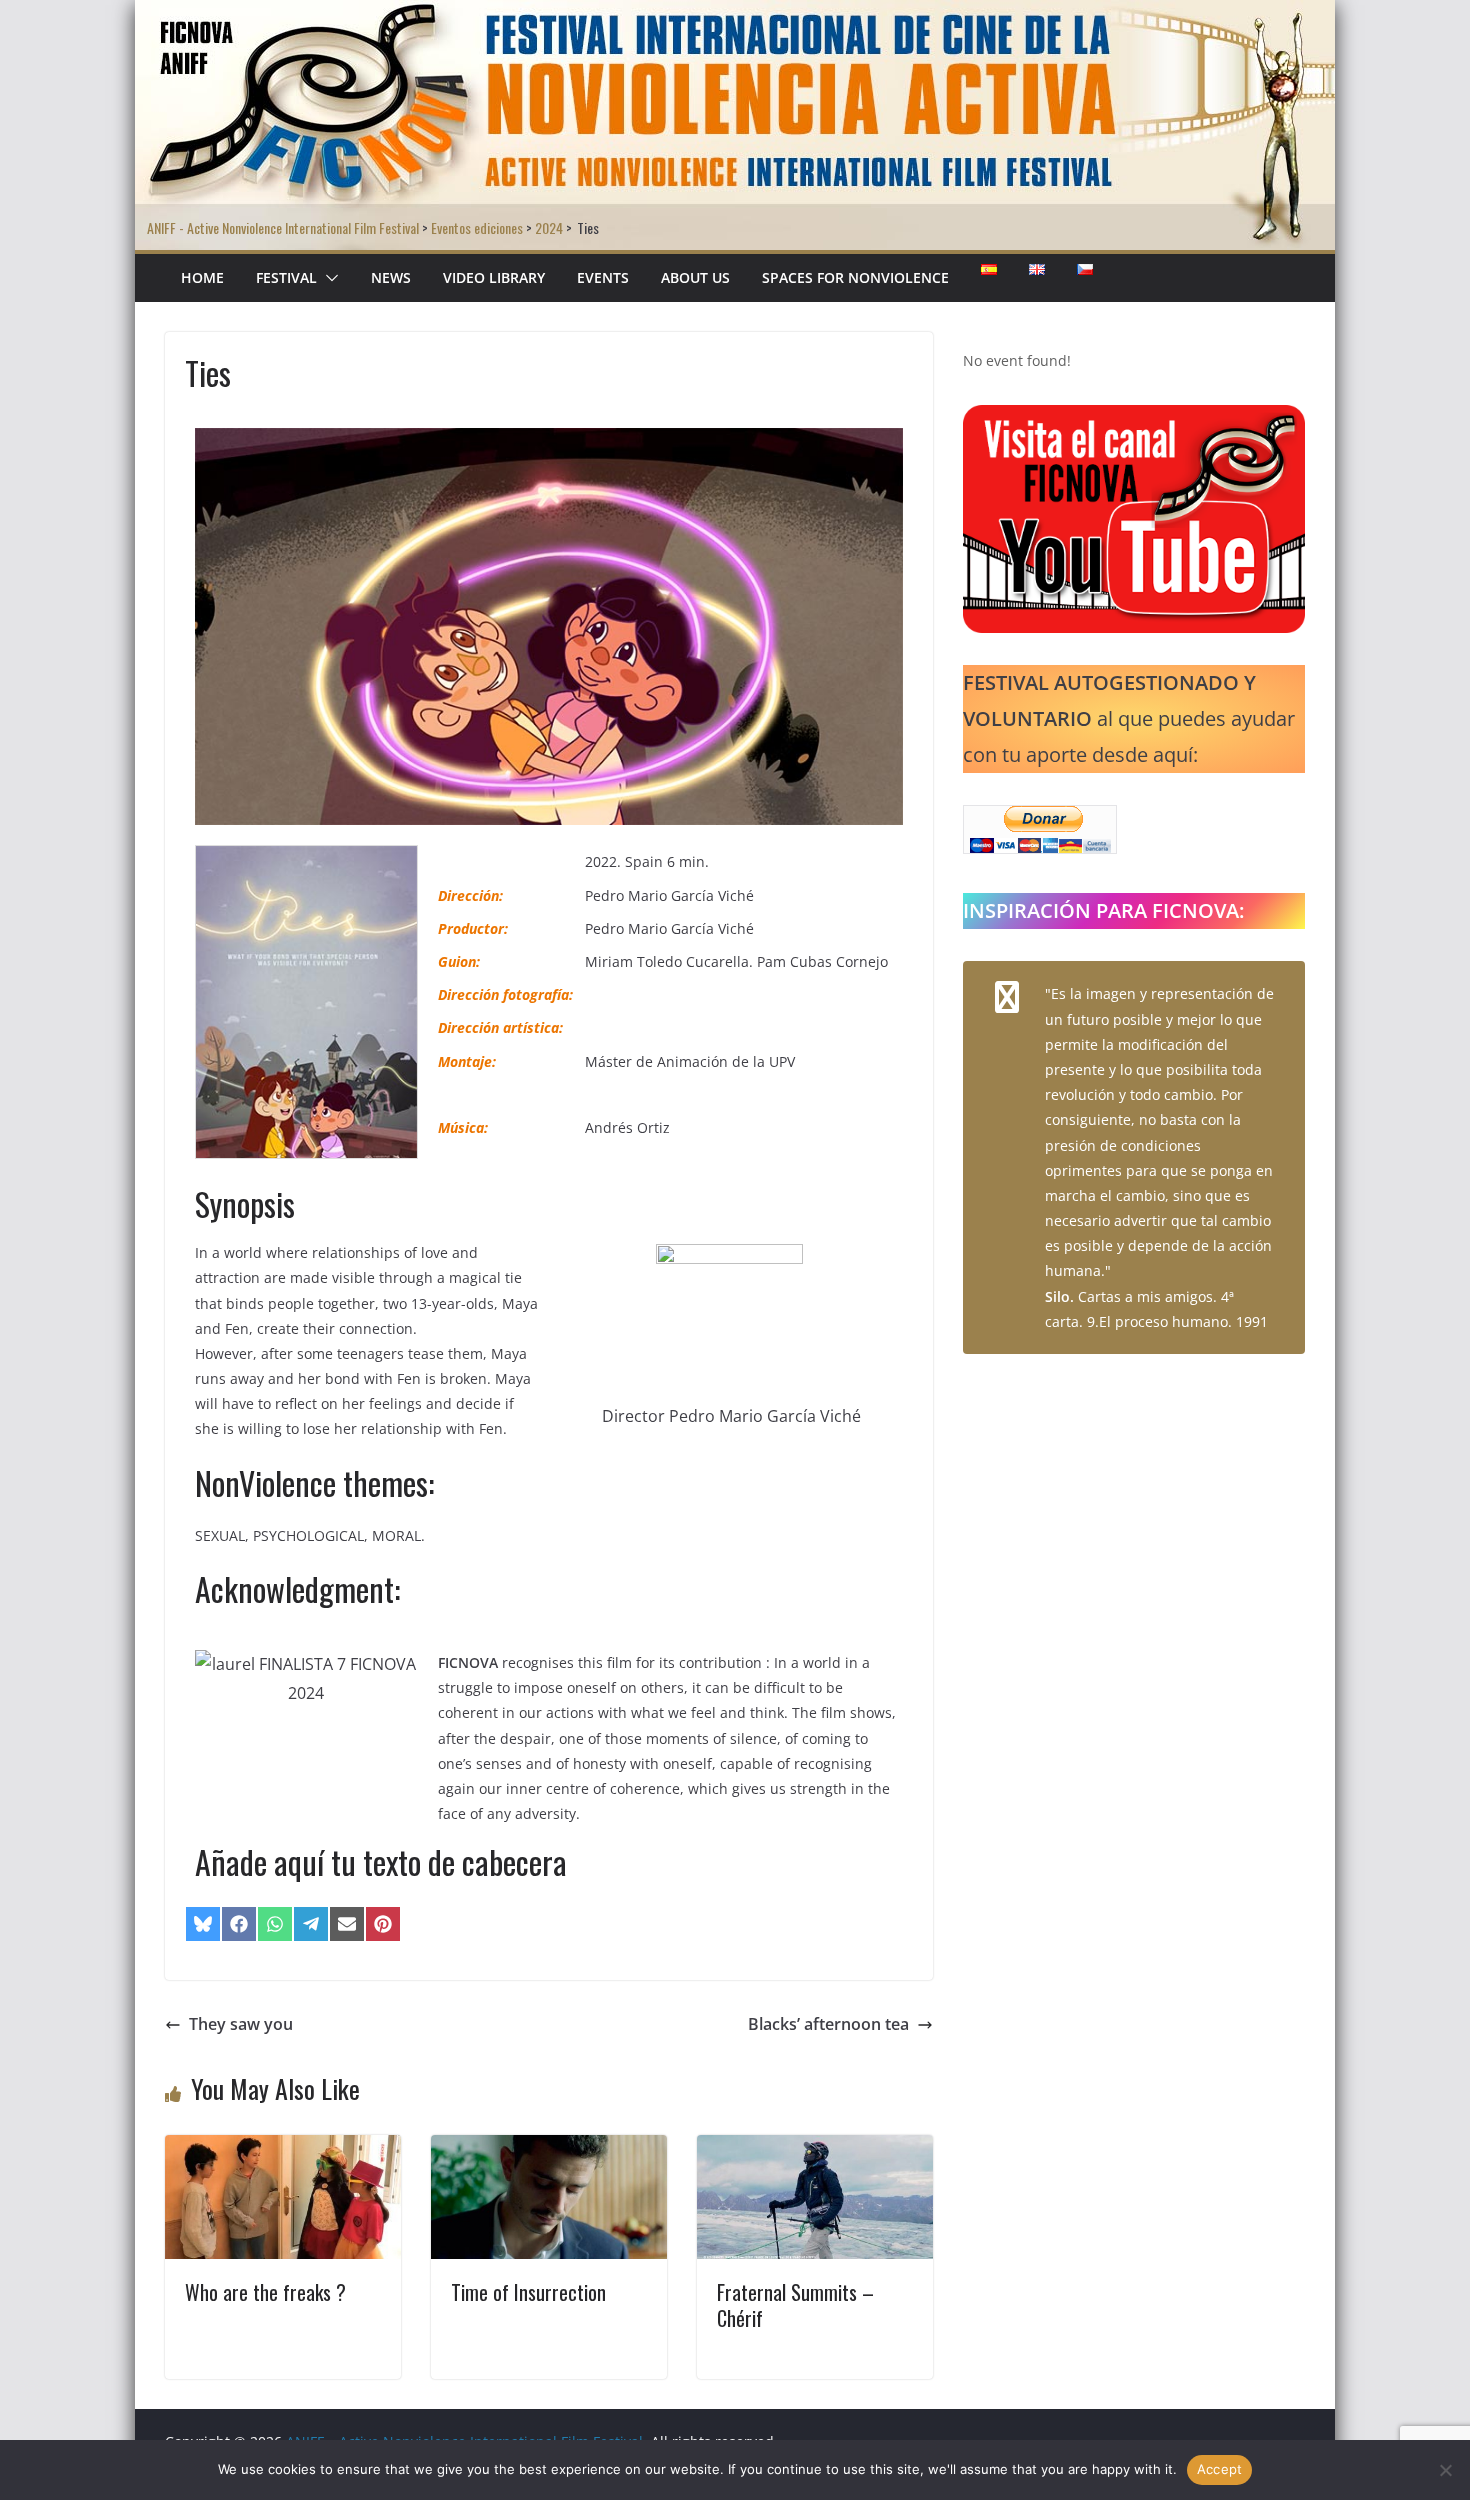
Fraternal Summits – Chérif (795, 2305)
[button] (328, 278)
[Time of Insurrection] (549, 2149)
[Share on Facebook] (239, 1924)
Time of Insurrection (528, 2292)
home (202, 277)
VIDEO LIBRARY (494, 277)
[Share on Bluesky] (203, 1924)
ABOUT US (695, 277)
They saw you (241, 2024)
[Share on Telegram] (311, 1924)
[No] (1445, 2470)
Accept (1220, 2469)
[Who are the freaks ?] (283, 2149)
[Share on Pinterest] (383, 1924)
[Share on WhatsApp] (275, 1924)
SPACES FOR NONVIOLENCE (855, 277)
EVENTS (603, 277)
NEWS (391, 277)
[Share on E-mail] (347, 1924)
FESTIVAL (286, 277)
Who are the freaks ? (265, 2292)
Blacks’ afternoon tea (828, 2024)
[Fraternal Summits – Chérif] (815, 2149)
